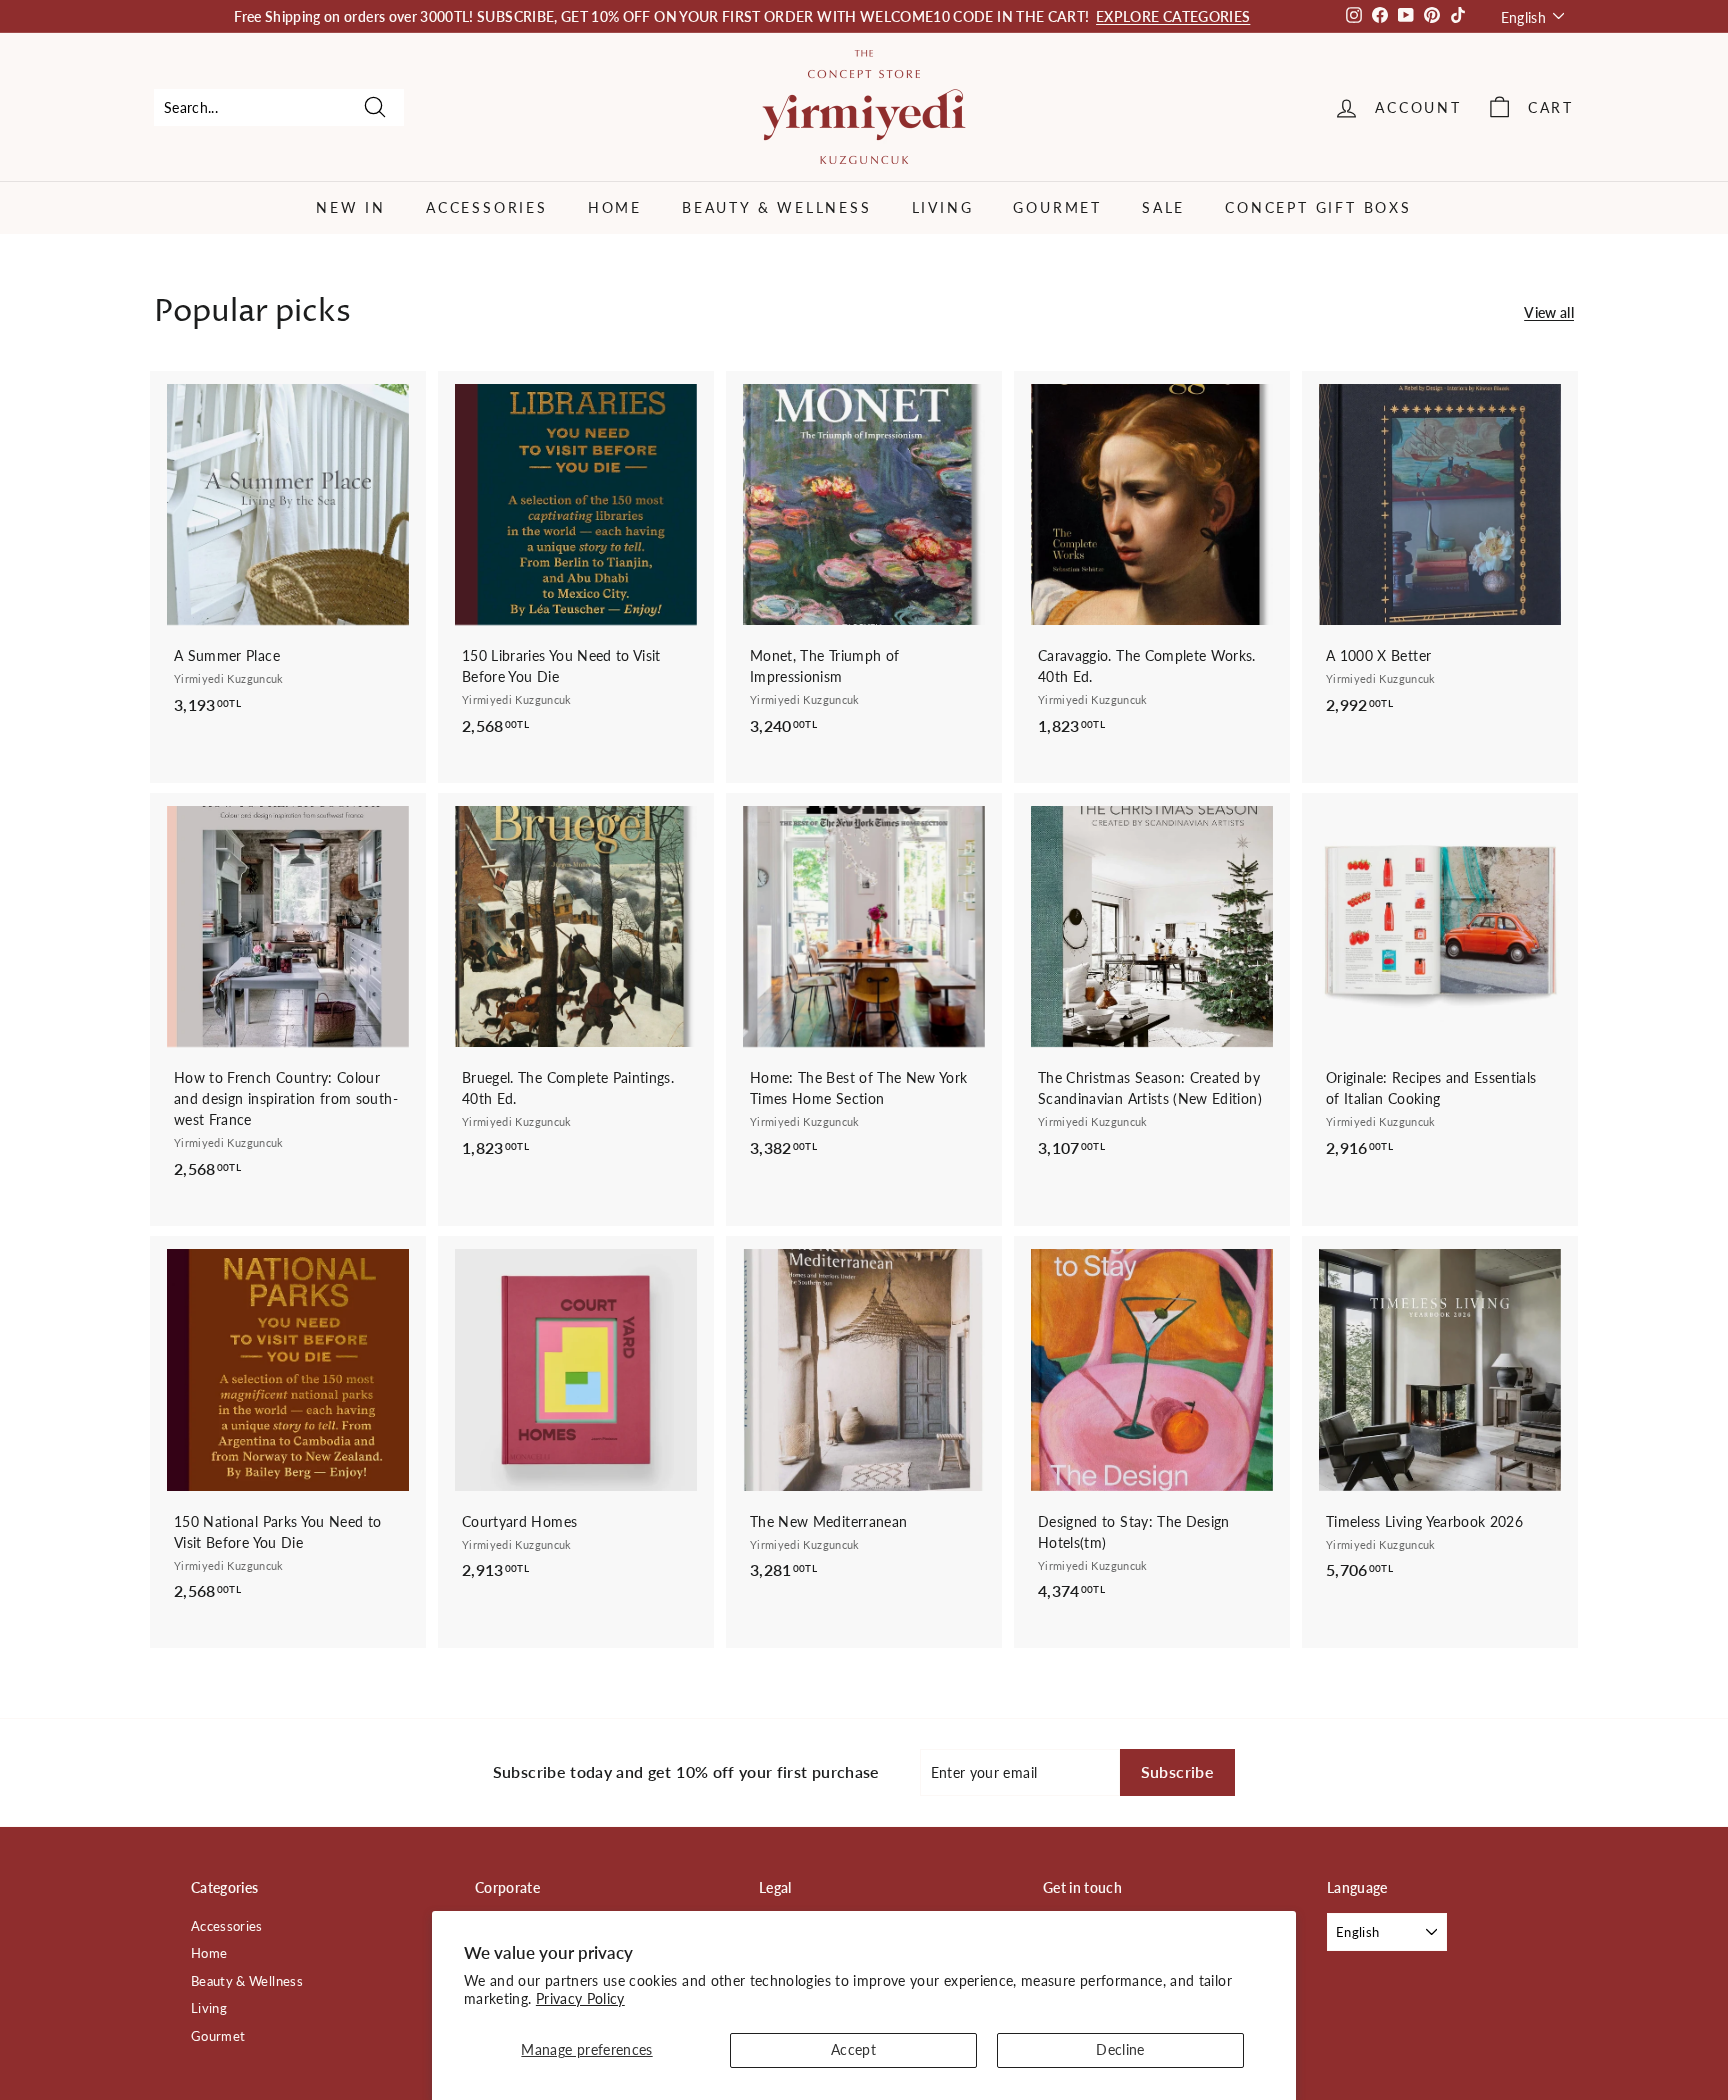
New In (351, 207)
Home (615, 207)
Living (943, 207)
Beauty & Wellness (777, 207)
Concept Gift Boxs (1318, 207)
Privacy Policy (580, 1998)
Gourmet (1057, 207)
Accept (853, 2049)
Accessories (487, 207)
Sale (1163, 207)
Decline (1120, 2049)
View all (1549, 312)
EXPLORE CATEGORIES (1173, 16)
